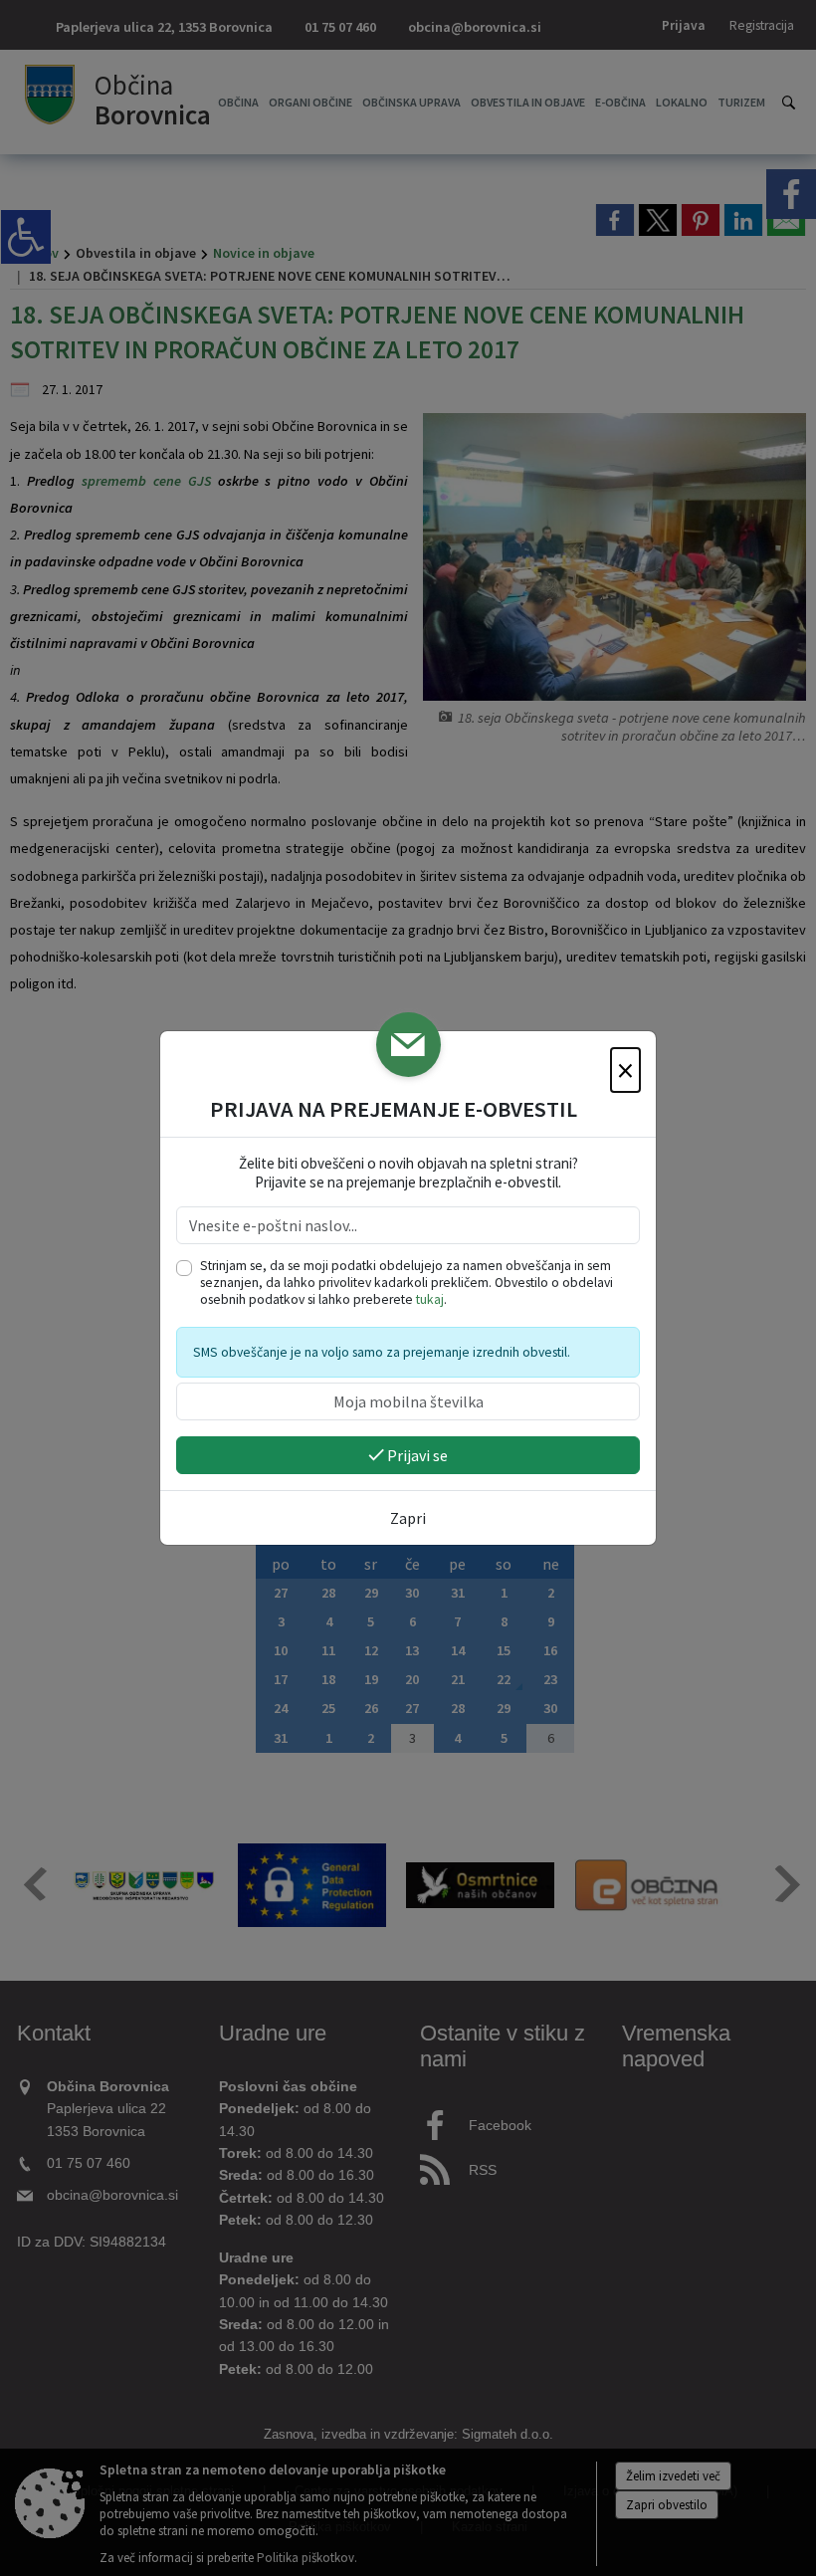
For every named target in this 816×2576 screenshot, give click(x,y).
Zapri (408, 1518)
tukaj (430, 1299)
